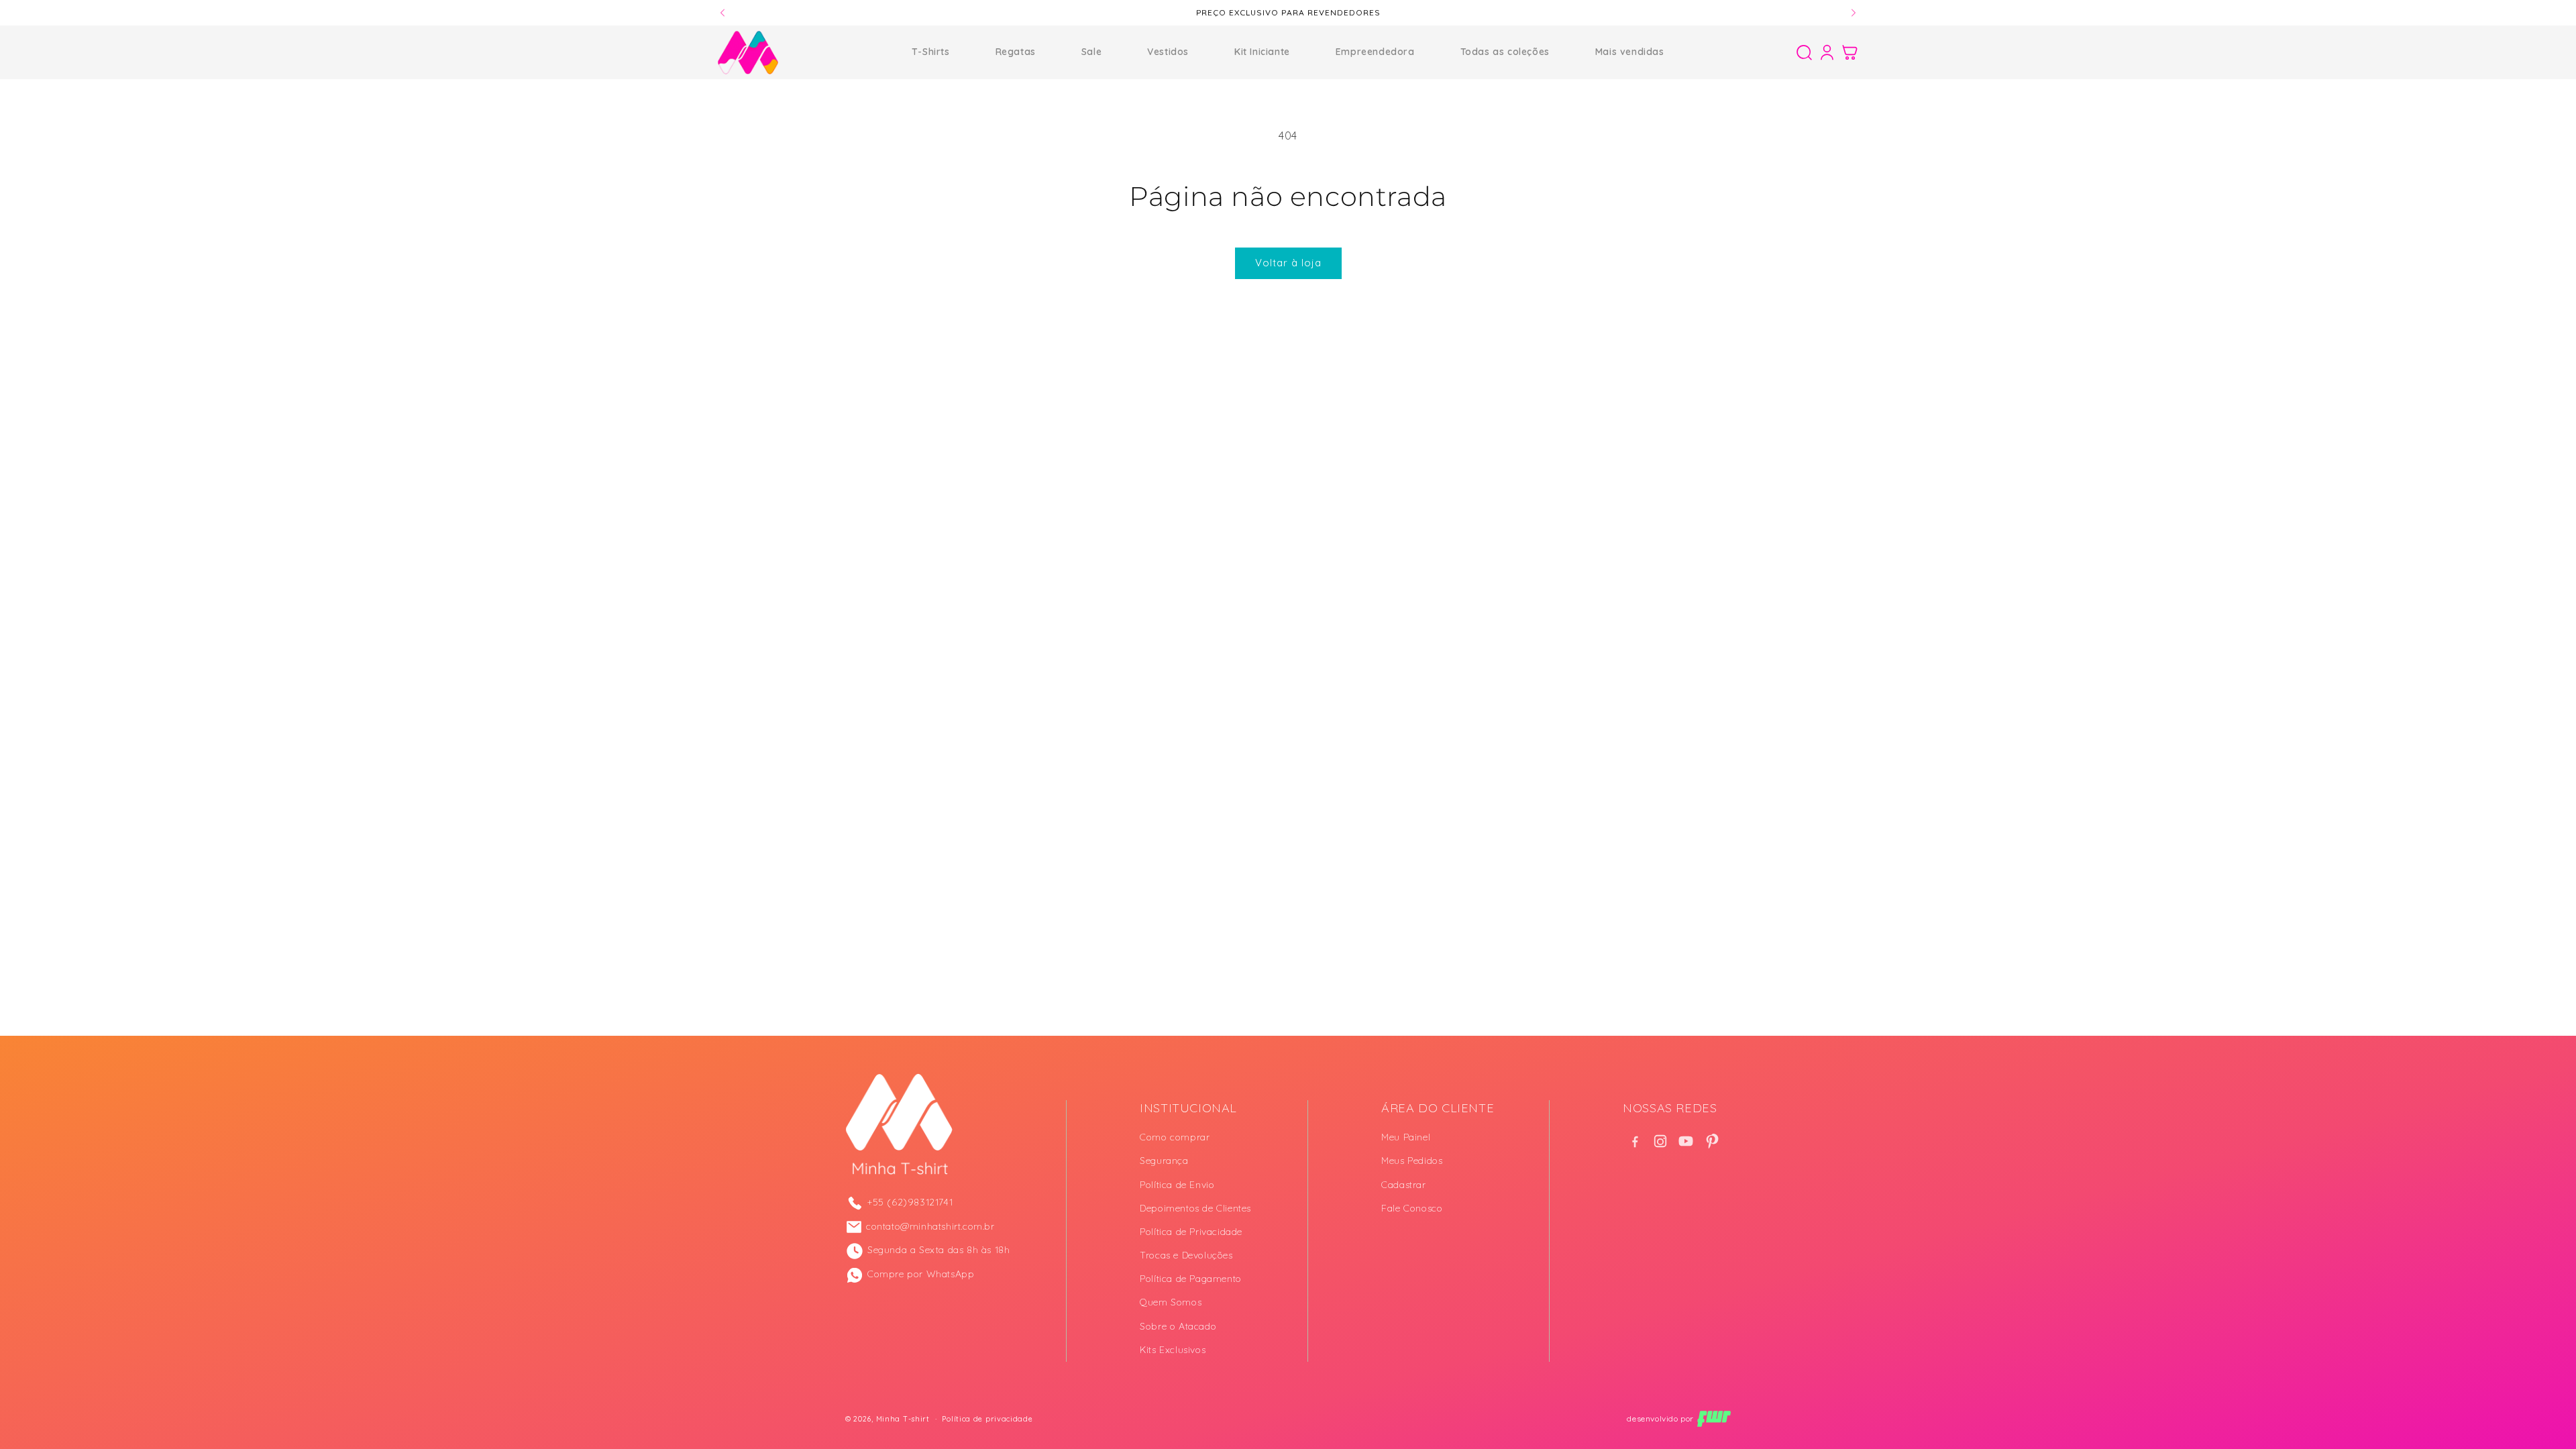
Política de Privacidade (1191, 1232)
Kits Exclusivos (1173, 1350)
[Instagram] (1660, 1141)
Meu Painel (1406, 1137)
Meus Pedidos (1412, 1161)
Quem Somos (1171, 1302)
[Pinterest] (1711, 1141)
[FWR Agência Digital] (1714, 1419)
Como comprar (1175, 1137)
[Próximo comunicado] (1854, 13)
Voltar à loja (1288, 263)
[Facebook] (1635, 1141)
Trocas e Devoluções (1186, 1255)
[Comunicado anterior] (722, 13)
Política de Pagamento (1191, 1279)
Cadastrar (1403, 1185)
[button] (1804, 52)
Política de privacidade (987, 1419)
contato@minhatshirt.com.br (930, 1226)
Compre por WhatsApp (921, 1274)
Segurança (1164, 1161)
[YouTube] (1686, 1141)
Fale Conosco (1412, 1208)
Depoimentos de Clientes (1195, 1208)
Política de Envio (1177, 1185)
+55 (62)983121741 (910, 1202)
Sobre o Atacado (1178, 1326)
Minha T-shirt (903, 1419)
